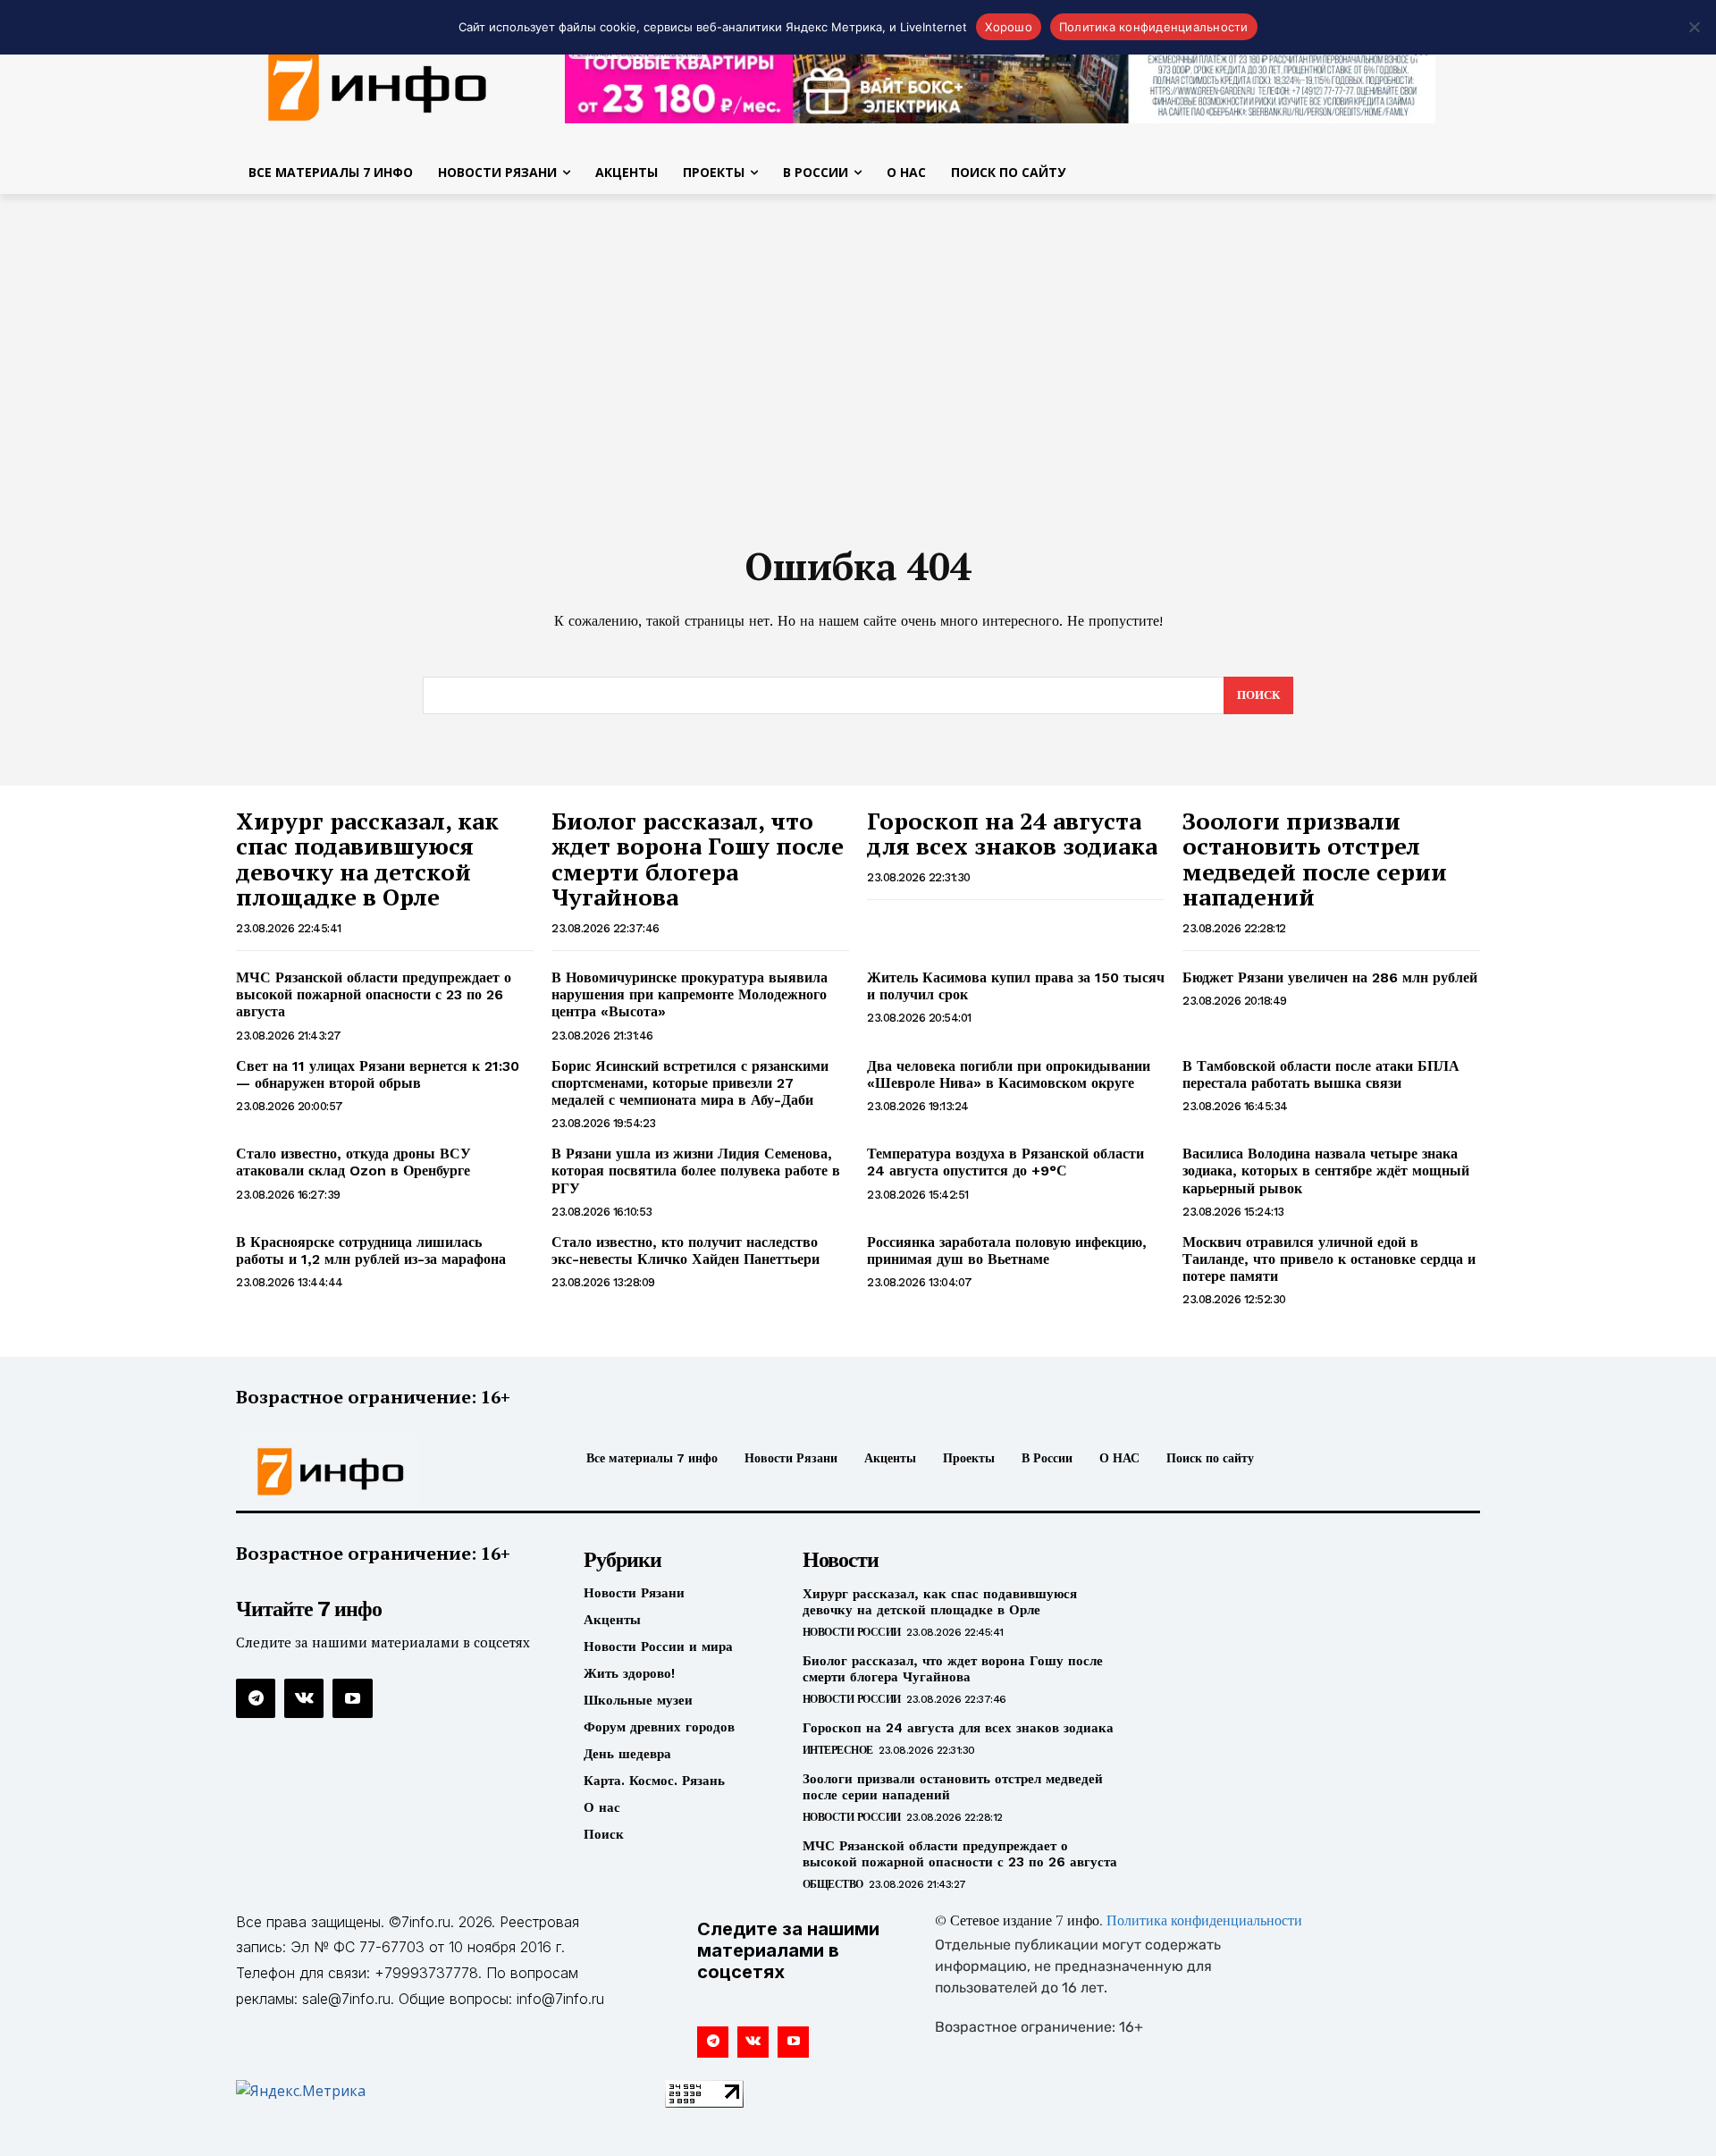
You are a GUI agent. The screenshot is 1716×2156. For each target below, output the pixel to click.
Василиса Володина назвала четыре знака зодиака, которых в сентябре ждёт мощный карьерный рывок (1326, 1171)
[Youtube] (352, 1698)
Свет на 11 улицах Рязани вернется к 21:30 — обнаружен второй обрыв (378, 1074)
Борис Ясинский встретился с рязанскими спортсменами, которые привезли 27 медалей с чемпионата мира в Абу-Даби (690, 1083)
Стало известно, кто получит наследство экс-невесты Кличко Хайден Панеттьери (686, 1251)
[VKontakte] (304, 1698)
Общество (833, 1884)
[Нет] (1694, 27)
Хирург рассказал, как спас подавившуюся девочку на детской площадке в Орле (367, 859)
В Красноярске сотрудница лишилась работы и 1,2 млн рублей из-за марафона (371, 1251)
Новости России (852, 1632)
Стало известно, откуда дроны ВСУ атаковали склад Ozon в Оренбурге (353, 1162)
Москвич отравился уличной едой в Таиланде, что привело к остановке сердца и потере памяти (1329, 1259)
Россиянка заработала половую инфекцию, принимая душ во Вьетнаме (1007, 1251)
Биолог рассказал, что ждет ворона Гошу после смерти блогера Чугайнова (698, 859)
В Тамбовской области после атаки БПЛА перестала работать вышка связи (1321, 1074)
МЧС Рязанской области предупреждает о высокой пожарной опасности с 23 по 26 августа (374, 994)
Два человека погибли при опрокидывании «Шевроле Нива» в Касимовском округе (1009, 1074)
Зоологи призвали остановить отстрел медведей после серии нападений (1315, 859)
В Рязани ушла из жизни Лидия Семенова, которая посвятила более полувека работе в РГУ (696, 1171)
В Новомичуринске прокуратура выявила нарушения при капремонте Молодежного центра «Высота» (690, 994)
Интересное (838, 1750)
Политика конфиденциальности (1204, 1922)
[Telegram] (256, 1698)
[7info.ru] (378, 84)
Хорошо (1009, 27)
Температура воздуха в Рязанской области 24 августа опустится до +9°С (1005, 1162)
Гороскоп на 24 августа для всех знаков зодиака (1012, 834)
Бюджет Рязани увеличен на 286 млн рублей (1330, 977)
